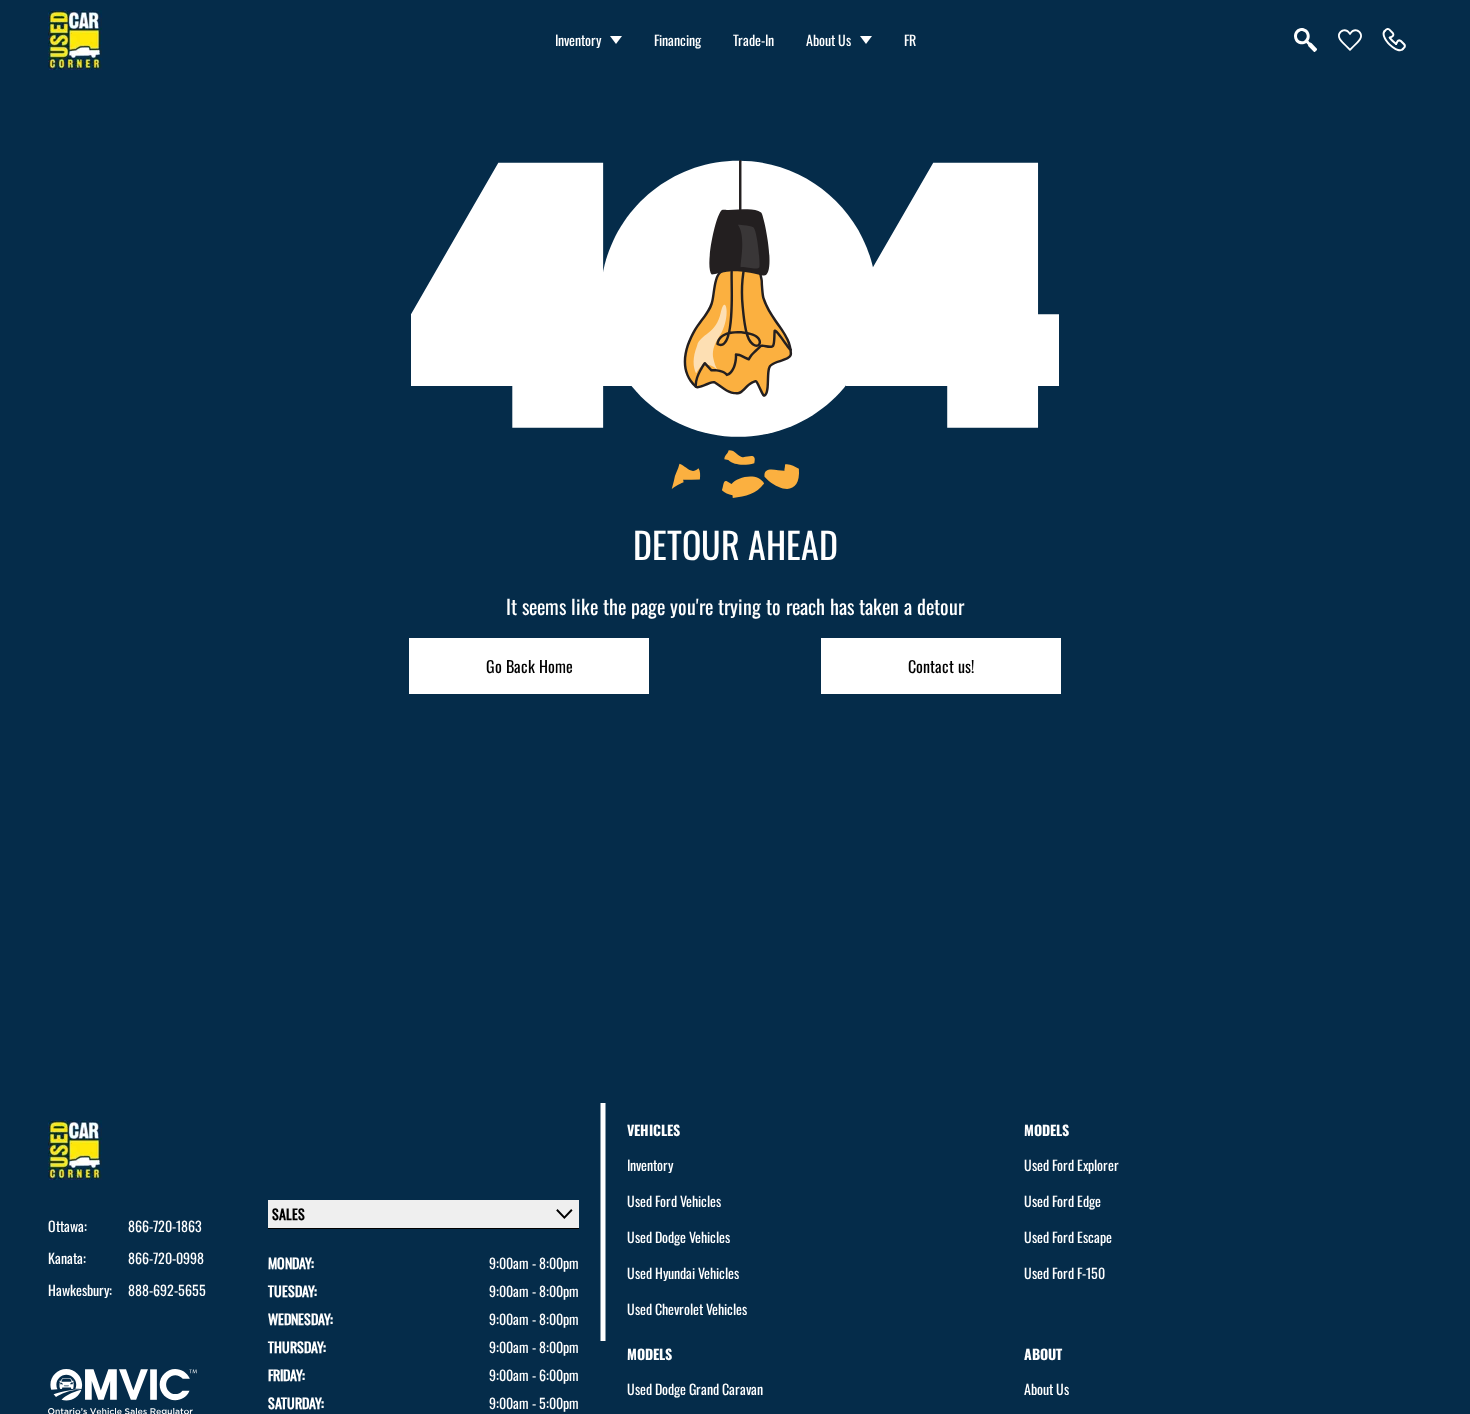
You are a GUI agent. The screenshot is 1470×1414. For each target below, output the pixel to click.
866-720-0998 (166, 1258)
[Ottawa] (1394, 40)
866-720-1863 (165, 1226)
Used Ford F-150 (1064, 1272)
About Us (828, 39)
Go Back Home (529, 666)
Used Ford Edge (1062, 1200)
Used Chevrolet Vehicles (687, 1308)
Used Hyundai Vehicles (683, 1272)
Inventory (578, 39)
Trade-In (753, 39)
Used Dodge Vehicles (678, 1236)
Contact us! (941, 666)
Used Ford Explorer (1071, 1164)
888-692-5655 (167, 1290)
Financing (677, 39)
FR (910, 39)
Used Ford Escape (1068, 1236)
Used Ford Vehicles (674, 1200)
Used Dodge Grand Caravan (695, 1388)
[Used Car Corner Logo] (75, 40)
